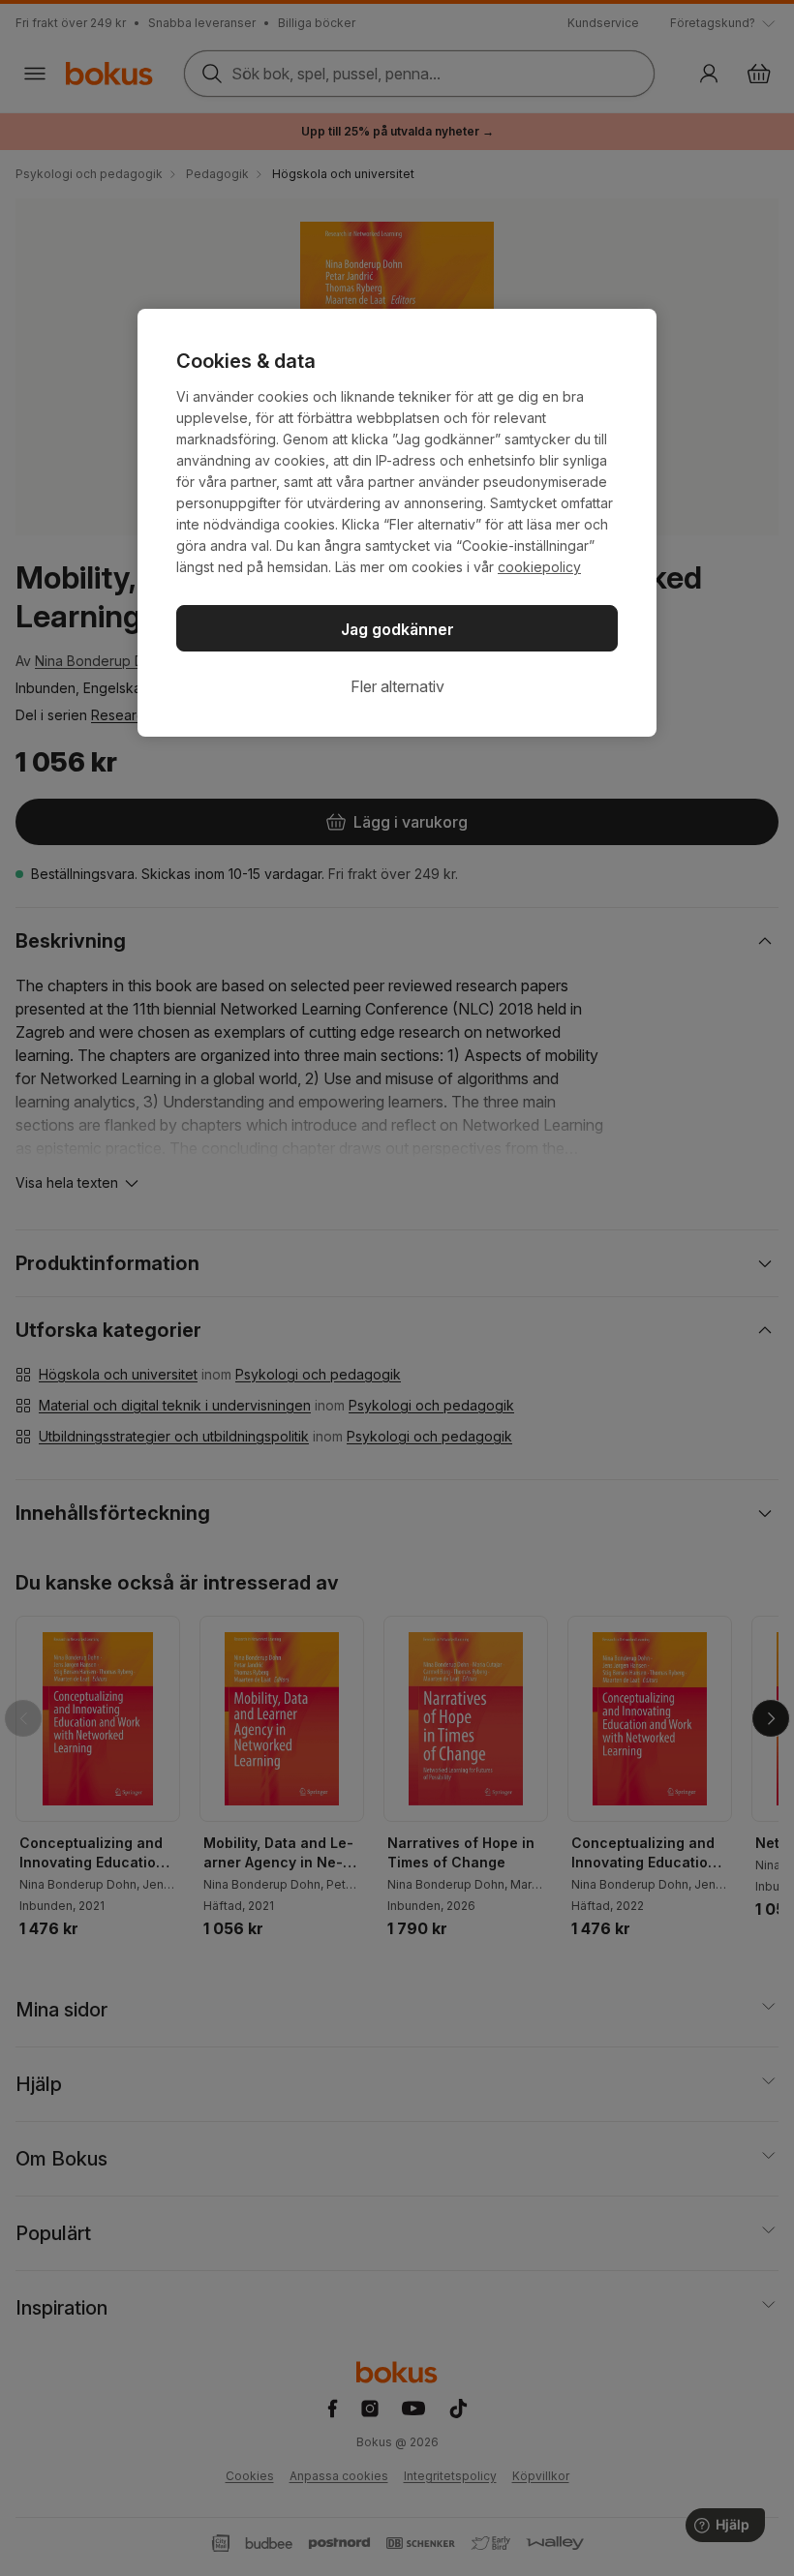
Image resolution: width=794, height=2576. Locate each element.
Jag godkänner (397, 629)
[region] (397, 523)
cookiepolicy (539, 567)
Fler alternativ (397, 686)
